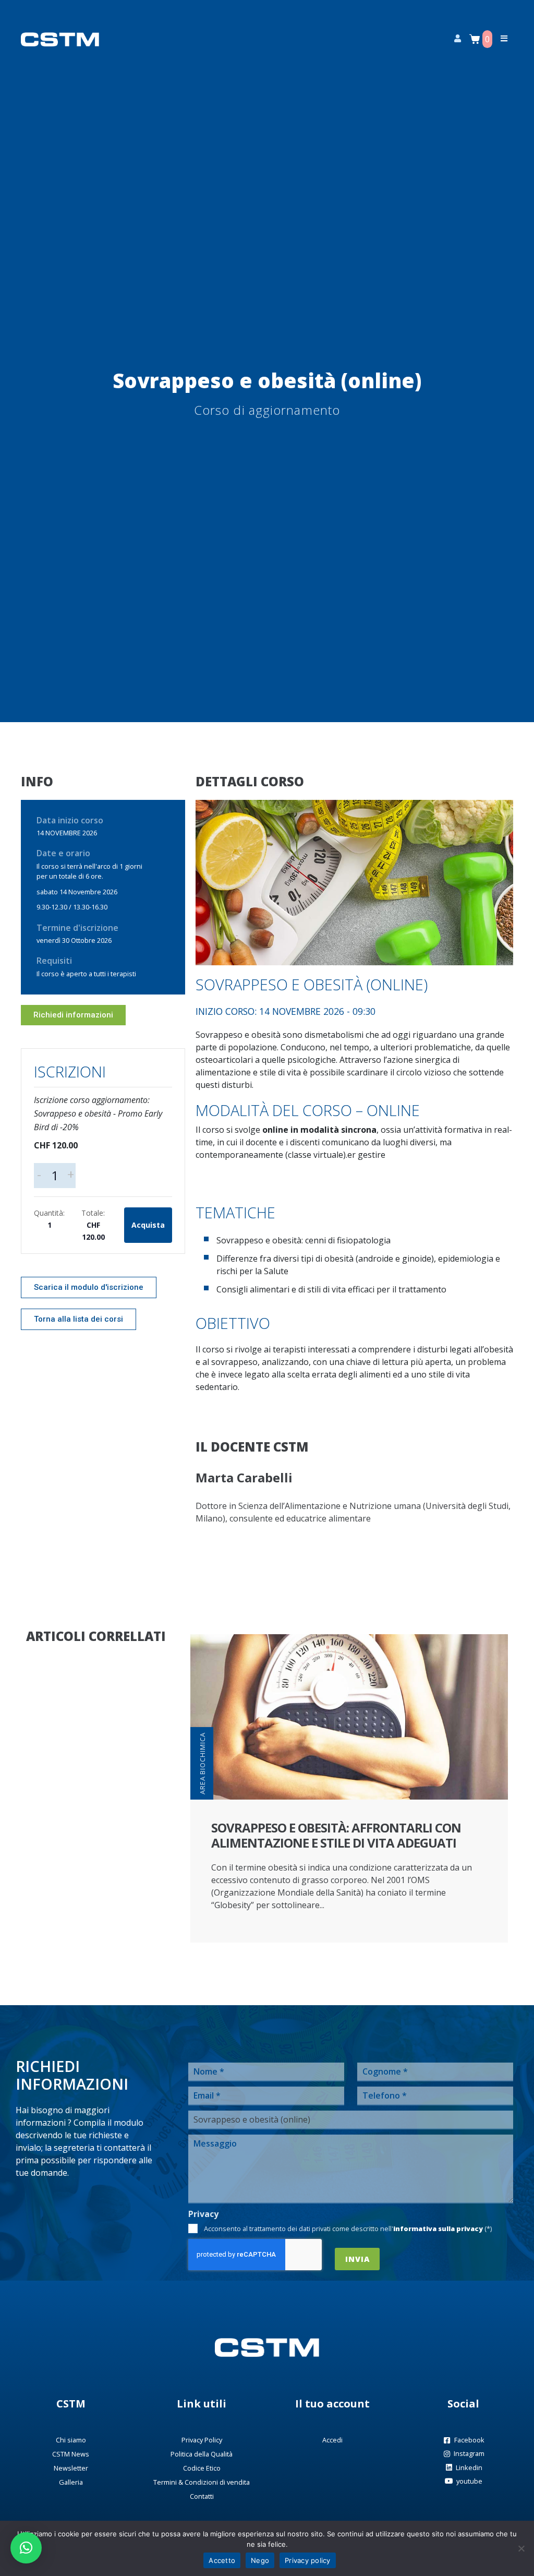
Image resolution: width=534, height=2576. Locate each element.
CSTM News (71, 2454)
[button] (26, 2548)
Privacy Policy (202, 2440)
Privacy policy (308, 2560)
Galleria (71, 2482)
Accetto (222, 2560)
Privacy (203, 2214)
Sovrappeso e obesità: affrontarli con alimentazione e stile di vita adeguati (336, 1835)
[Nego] (521, 2548)
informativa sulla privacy (438, 2228)
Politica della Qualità (202, 2454)
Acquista (148, 1225)
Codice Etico (202, 2468)
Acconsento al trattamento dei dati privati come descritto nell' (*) (348, 2228)
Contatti (202, 2496)
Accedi (332, 2440)
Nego (260, 2560)
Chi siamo (71, 2440)
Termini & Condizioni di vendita (202, 2482)
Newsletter (71, 2468)
